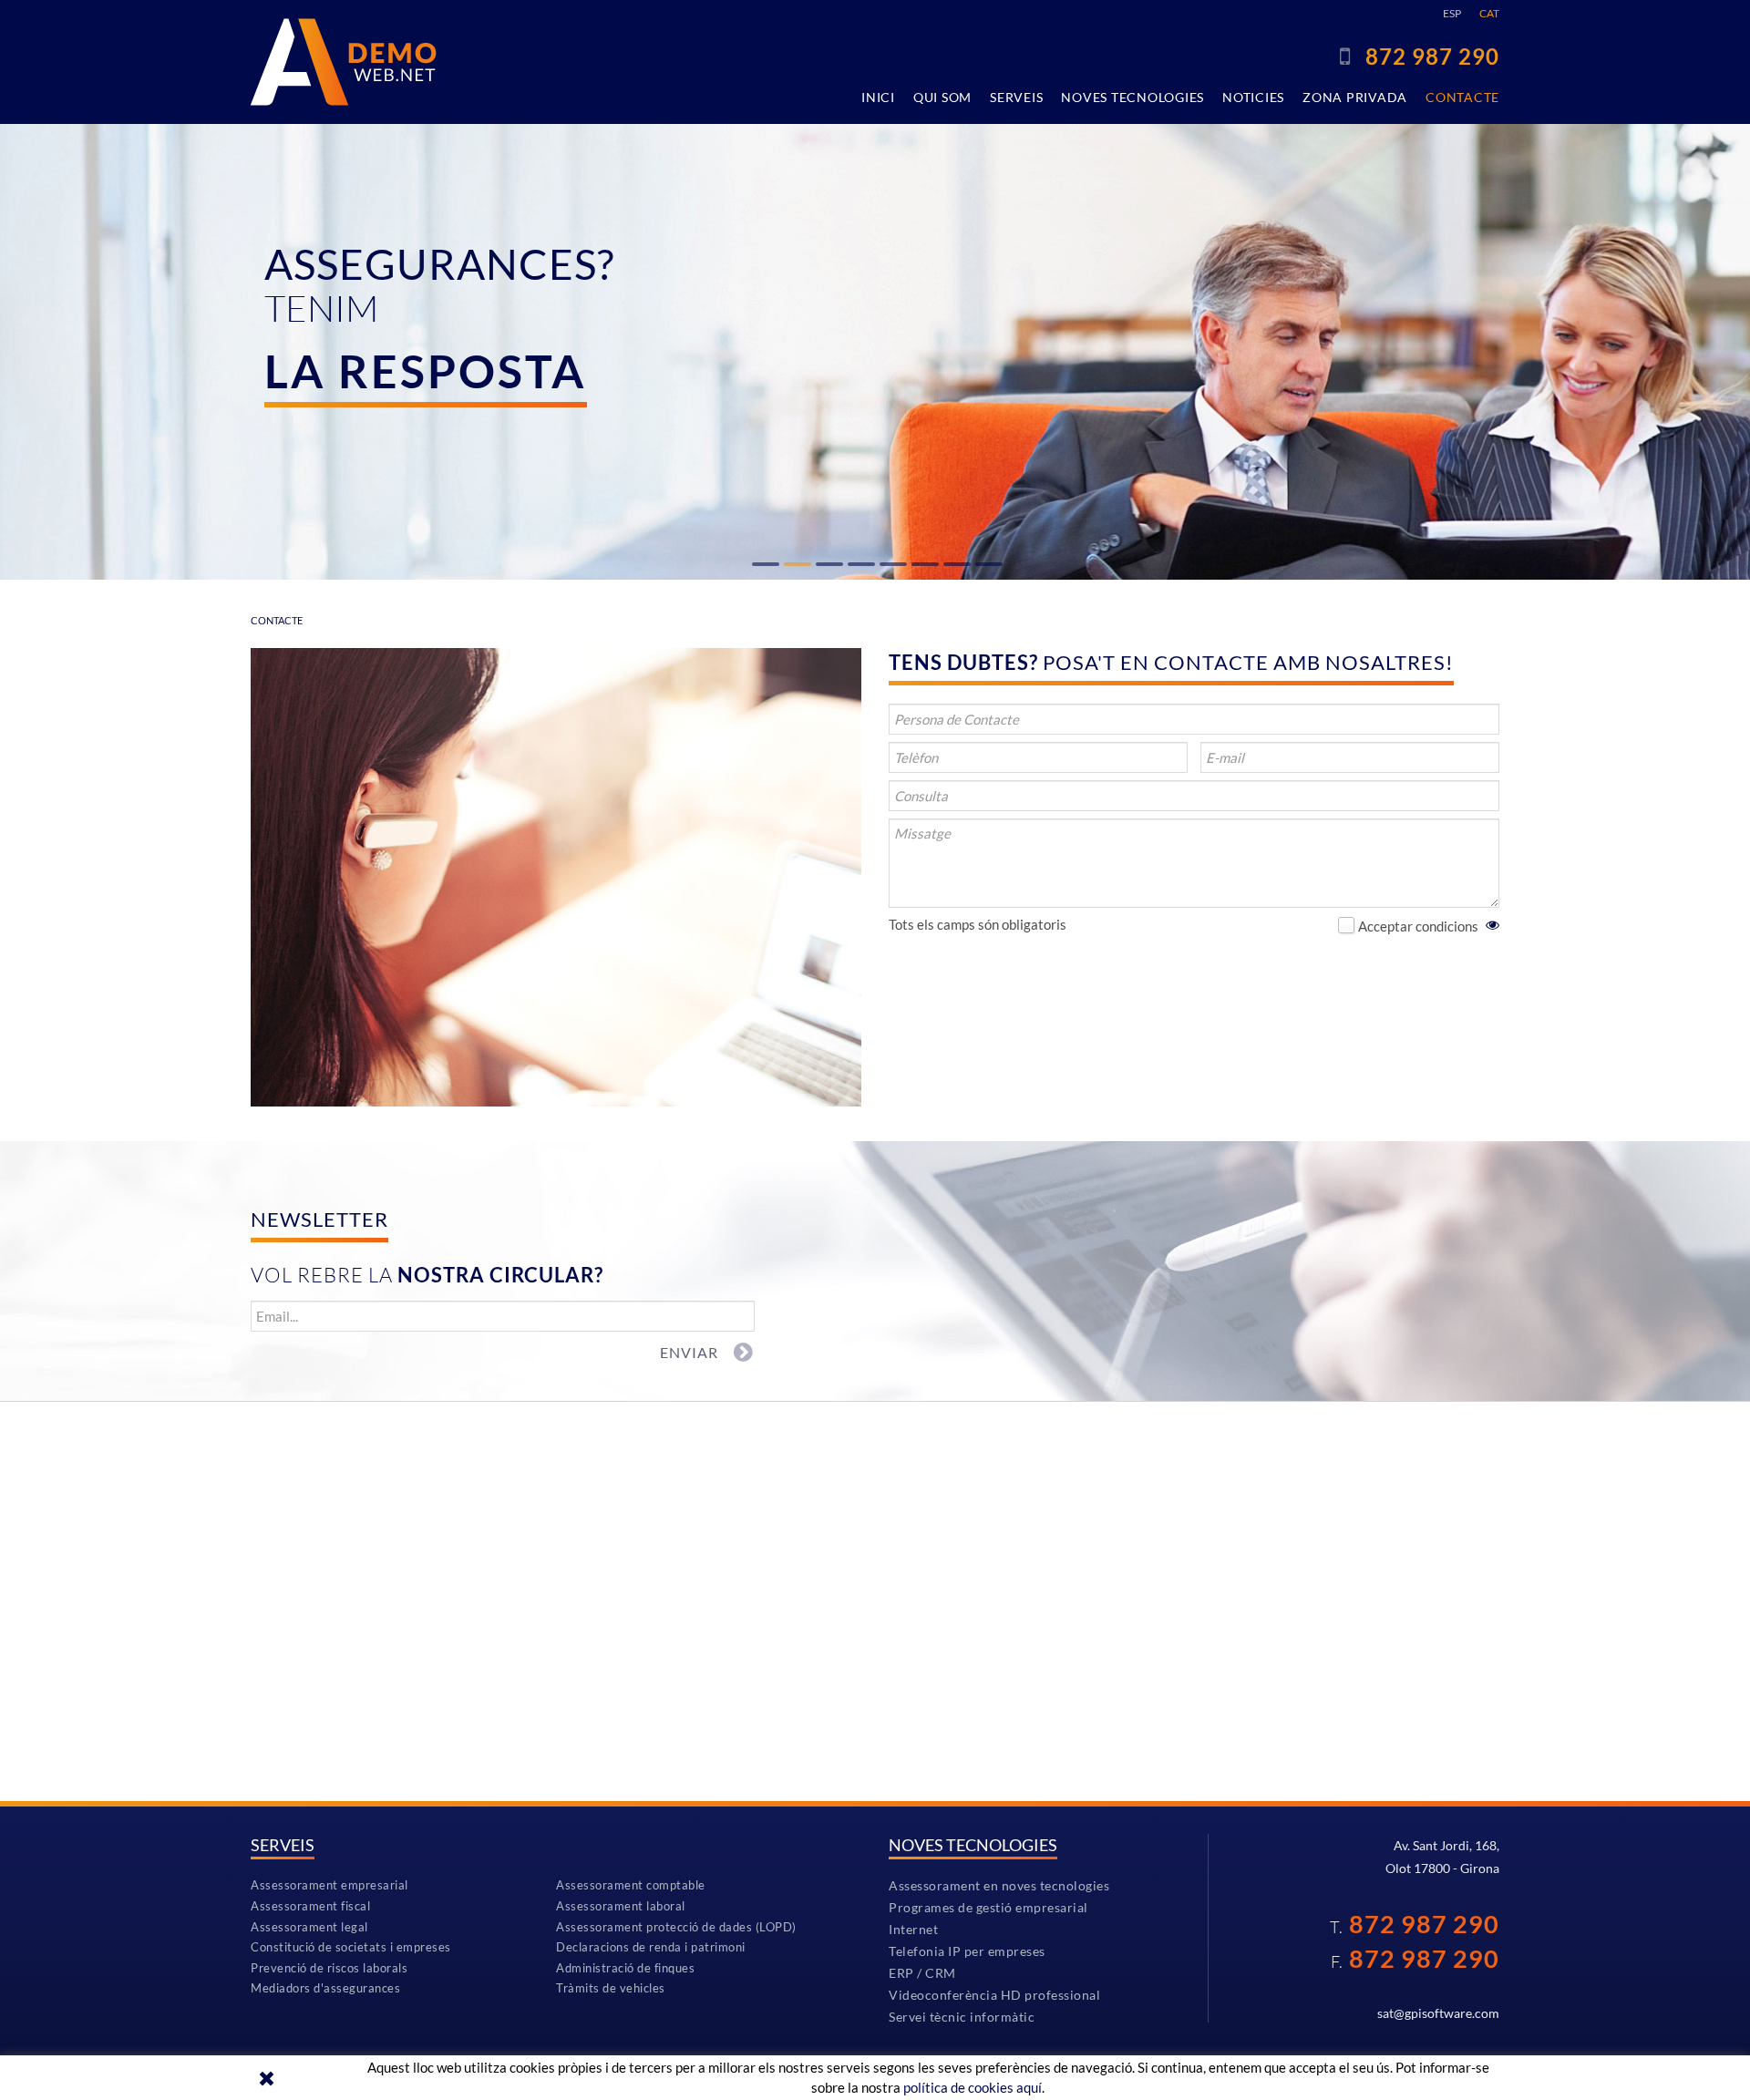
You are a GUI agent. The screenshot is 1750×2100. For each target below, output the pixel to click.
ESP (1452, 13)
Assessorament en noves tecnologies (999, 1885)
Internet (913, 1929)
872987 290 (1432, 56)
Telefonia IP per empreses (967, 1951)
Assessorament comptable (631, 1885)
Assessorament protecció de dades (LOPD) (676, 1927)
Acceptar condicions (1418, 926)
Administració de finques (625, 1968)
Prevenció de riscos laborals (329, 1968)
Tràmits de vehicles (611, 1988)
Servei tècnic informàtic (962, 2017)
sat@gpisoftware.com (1438, 2013)
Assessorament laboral (621, 1906)
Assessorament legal (309, 1927)
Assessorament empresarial (329, 1885)
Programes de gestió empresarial (988, 1907)
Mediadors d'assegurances (325, 1988)
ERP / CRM (922, 1973)
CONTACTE (277, 620)
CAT (1489, 13)
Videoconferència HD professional (994, 1995)
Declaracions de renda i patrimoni (651, 1947)
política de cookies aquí (973, 2087)
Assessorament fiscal (310, 1906)
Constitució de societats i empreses (351, 1947)
